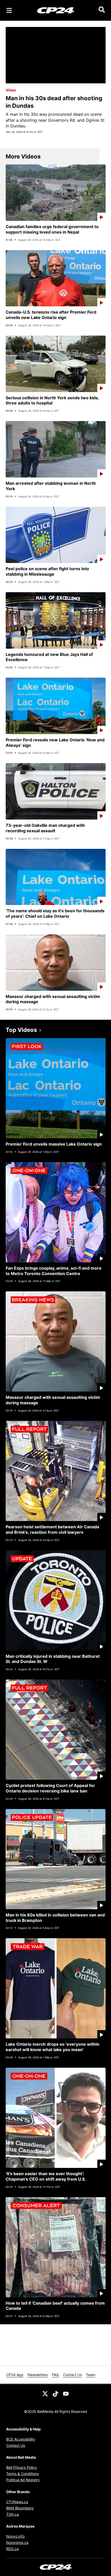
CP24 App (15, 2375)
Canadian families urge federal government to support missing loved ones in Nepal (52, 229)
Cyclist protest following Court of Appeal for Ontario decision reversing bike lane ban (50, 1788)
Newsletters (38, 2375)
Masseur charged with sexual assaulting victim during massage (53, 999)
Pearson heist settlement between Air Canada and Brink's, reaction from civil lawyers (52, 1529)
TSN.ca (13, 2514)
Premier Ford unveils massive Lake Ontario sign (54, 1144)
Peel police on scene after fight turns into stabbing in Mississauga (47, 571)
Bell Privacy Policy (22, 2467)
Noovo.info (15, 2536)
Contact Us (72, 2375)
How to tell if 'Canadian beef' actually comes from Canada (55, 2306)
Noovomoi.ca (17, 2542)
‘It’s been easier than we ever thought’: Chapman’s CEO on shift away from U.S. (46, 2176)
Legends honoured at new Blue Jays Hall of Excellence (49, 657)
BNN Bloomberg (20, 2508)
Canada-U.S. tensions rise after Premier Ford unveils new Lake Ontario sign (51, 315)
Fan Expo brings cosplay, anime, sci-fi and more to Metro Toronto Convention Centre (54, 1271)
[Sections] (9, 10)
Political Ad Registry (23, 2480)
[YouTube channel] (66, 2393)
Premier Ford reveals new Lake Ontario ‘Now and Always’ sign (55, 743)
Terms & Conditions (22, 2474)
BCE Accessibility (21, 2439)
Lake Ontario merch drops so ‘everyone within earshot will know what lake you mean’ (53, 2047)
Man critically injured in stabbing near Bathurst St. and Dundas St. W (53, 1659)
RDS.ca (12, 2549)
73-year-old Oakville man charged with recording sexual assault (45, 828)
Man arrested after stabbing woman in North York (51, 486)
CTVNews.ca (17, 2502)
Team (91, 2375)
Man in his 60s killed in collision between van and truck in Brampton (55, 1918)
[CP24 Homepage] (56, 10)
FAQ (55, 2375)
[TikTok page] (55, 2393)
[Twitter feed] (45, 2393)
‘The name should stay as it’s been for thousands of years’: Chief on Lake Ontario (55, 913)
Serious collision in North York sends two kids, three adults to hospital (52, 400)
